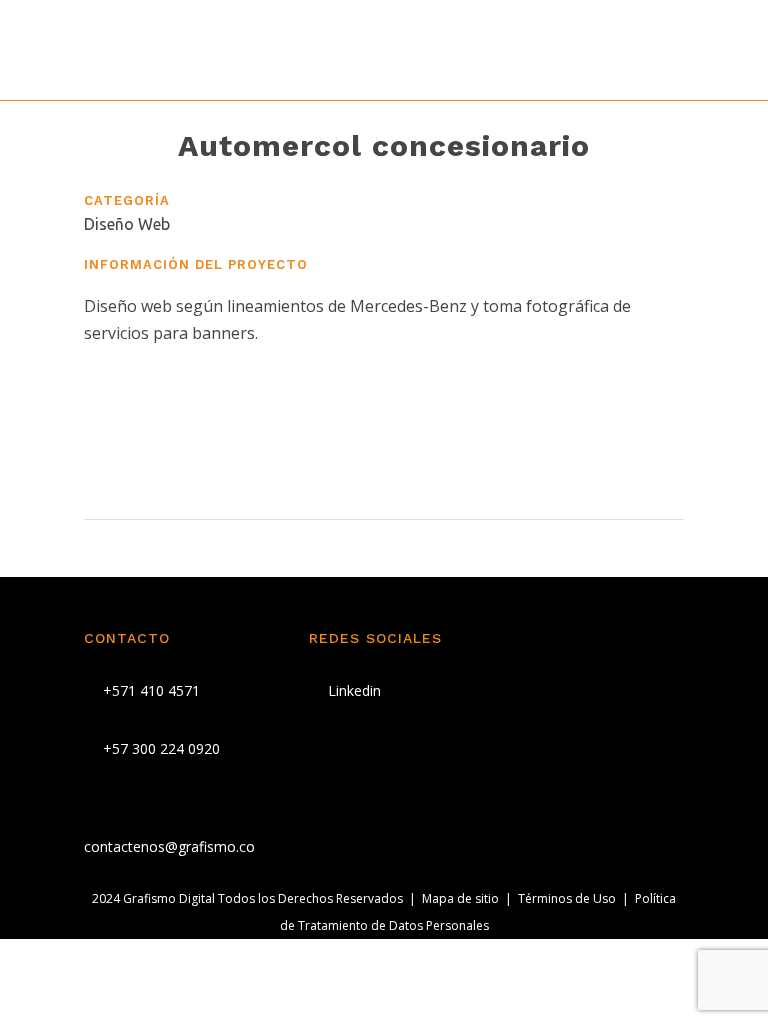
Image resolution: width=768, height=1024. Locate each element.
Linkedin (352, 690)
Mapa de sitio (460, 898)
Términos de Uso (567, 898)
